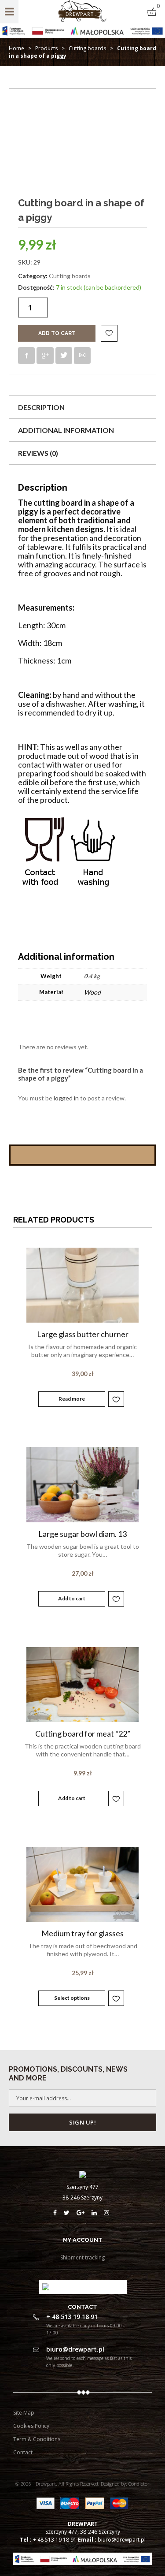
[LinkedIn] (98, 2213)
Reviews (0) (38, 453)
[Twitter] (70, 2213)
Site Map (24, 2413)
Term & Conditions (37, 2439)
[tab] (82, 407)
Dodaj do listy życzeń (109, 333)
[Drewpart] (82, 20)
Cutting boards (87, 48)
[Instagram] (108, 2213)
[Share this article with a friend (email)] (82, 356)
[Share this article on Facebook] (26, 356)
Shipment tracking (82, 2257)
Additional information (66, 430)
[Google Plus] (84, 2213)
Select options (72, 1998)
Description (41, 407)
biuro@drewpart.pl (122, 2540)
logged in (66, 1098)
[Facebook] (59, 2213)
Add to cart (57, 333)
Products (46, 48)
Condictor (139, 2484)
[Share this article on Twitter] (64, 356)
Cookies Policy (31, 2426)
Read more (72, 1399)
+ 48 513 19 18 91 (55, 2540)
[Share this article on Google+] (45, 356)
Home (16, 48)
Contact (23, 2452)
